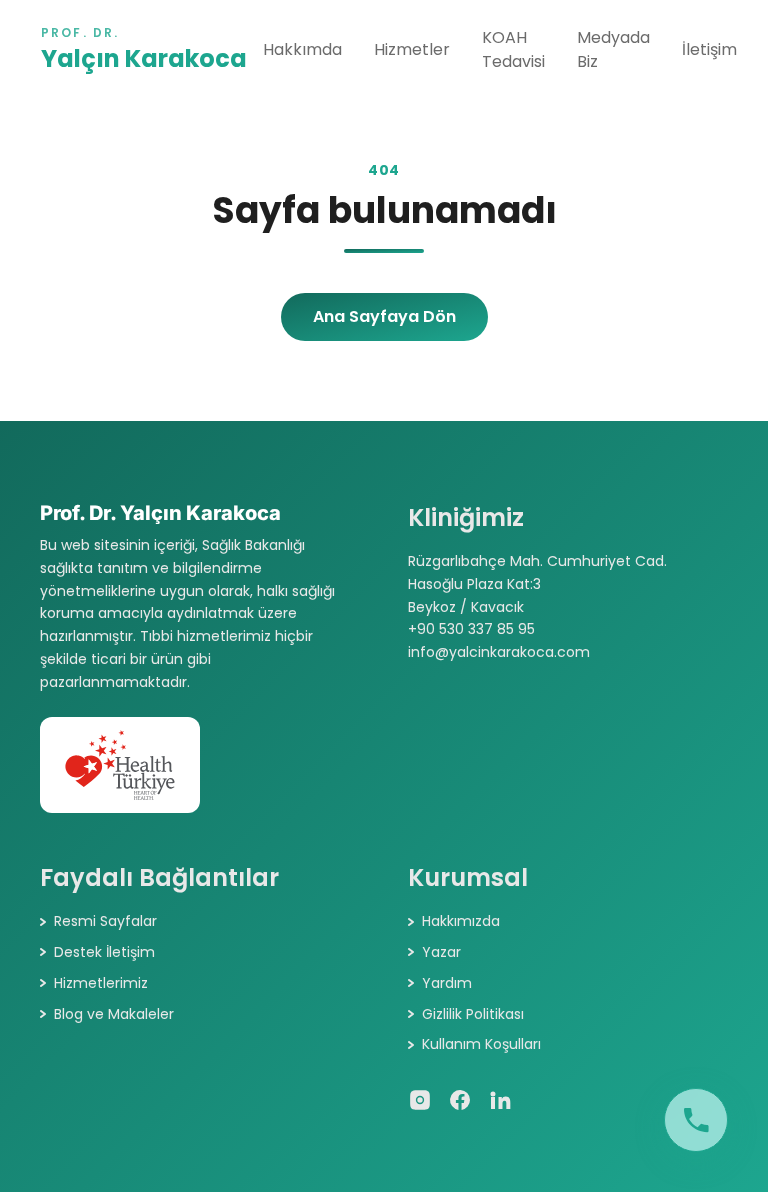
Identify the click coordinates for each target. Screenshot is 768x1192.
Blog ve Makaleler (114, 1014)
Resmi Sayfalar (105, 921)
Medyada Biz (613, 49)
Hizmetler (412, 49)
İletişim (709, 49)
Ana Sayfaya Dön (384, 316)
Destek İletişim (104, 952)
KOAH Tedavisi (513, 49)
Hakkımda (302, 49)
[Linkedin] (500, 1100)
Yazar (441, 952)
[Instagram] (420, 1100)
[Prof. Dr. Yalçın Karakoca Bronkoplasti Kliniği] (696, 1120)
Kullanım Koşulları (481, 1044)
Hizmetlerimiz (101, 983)
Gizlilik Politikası (473, 1014)
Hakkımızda (461, 921)
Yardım (447, 983)
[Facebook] (460, 1100)
